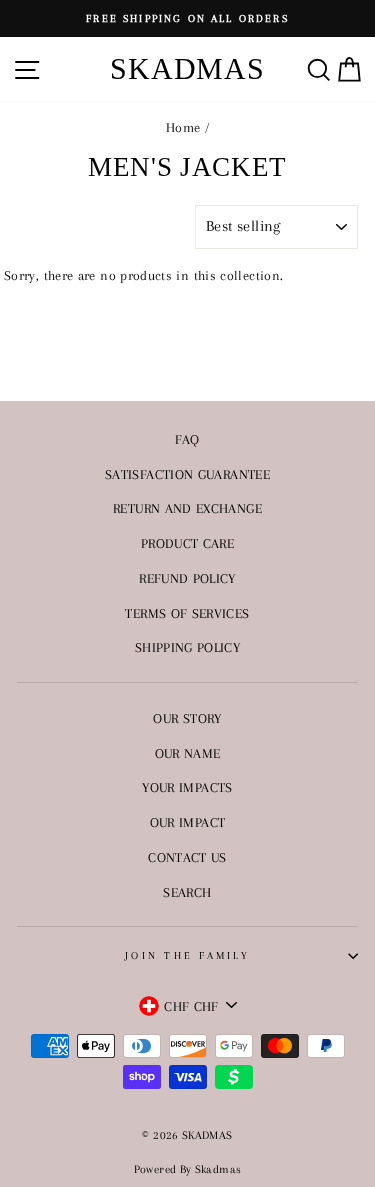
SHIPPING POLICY (187, 647)
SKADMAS (187, 68)
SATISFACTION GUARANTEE (187, 474)
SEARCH (187, 892)
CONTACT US (187, 857)
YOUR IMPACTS (187, 787)
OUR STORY (187, 718)
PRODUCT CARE (187, 543)
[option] (187, 18)
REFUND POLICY (187, 578)
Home (183, 127)
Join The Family (187, 955)
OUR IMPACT (188, 822)
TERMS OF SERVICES (187, 613)
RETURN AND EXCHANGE (187, 508)
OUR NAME (188, 753)
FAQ (187, 439)
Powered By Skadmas (188, 1169)
